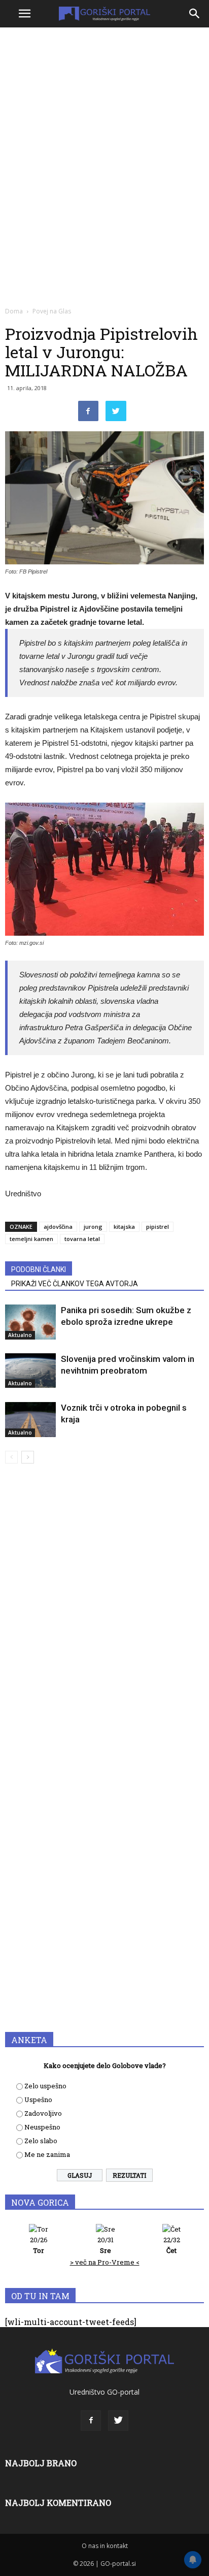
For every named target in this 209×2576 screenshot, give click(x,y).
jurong (93, 1227)
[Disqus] (104, 1617)
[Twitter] (118, 2421)
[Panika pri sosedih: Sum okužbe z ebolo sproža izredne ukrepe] (30, 1322)
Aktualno (20, 1335)
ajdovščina (58, 1227)
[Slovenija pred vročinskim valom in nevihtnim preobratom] (30, 1371)
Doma (14, 311)
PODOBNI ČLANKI (39, 1269)
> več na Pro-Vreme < (105, 2262)
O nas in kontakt (105, 2546)
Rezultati (129, 2175)
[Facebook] (91, 2421)
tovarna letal (82, 1239)
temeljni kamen (31, 1239)
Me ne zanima (47, 2154)
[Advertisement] (104, 140)
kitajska (124, 1227)
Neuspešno (42, 2127)
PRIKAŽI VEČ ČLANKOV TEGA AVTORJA (75, 1284)
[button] (195, 14)
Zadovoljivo (43, 2113)
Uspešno (38, 2100)
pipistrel (158, 1227)
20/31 (106, 2245)
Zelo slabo (41, 2141)
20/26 (39, 2245)
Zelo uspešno (45, 2086)
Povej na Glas (52, 311)
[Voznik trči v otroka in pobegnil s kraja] (30, 1420)
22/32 (172, 2245)
